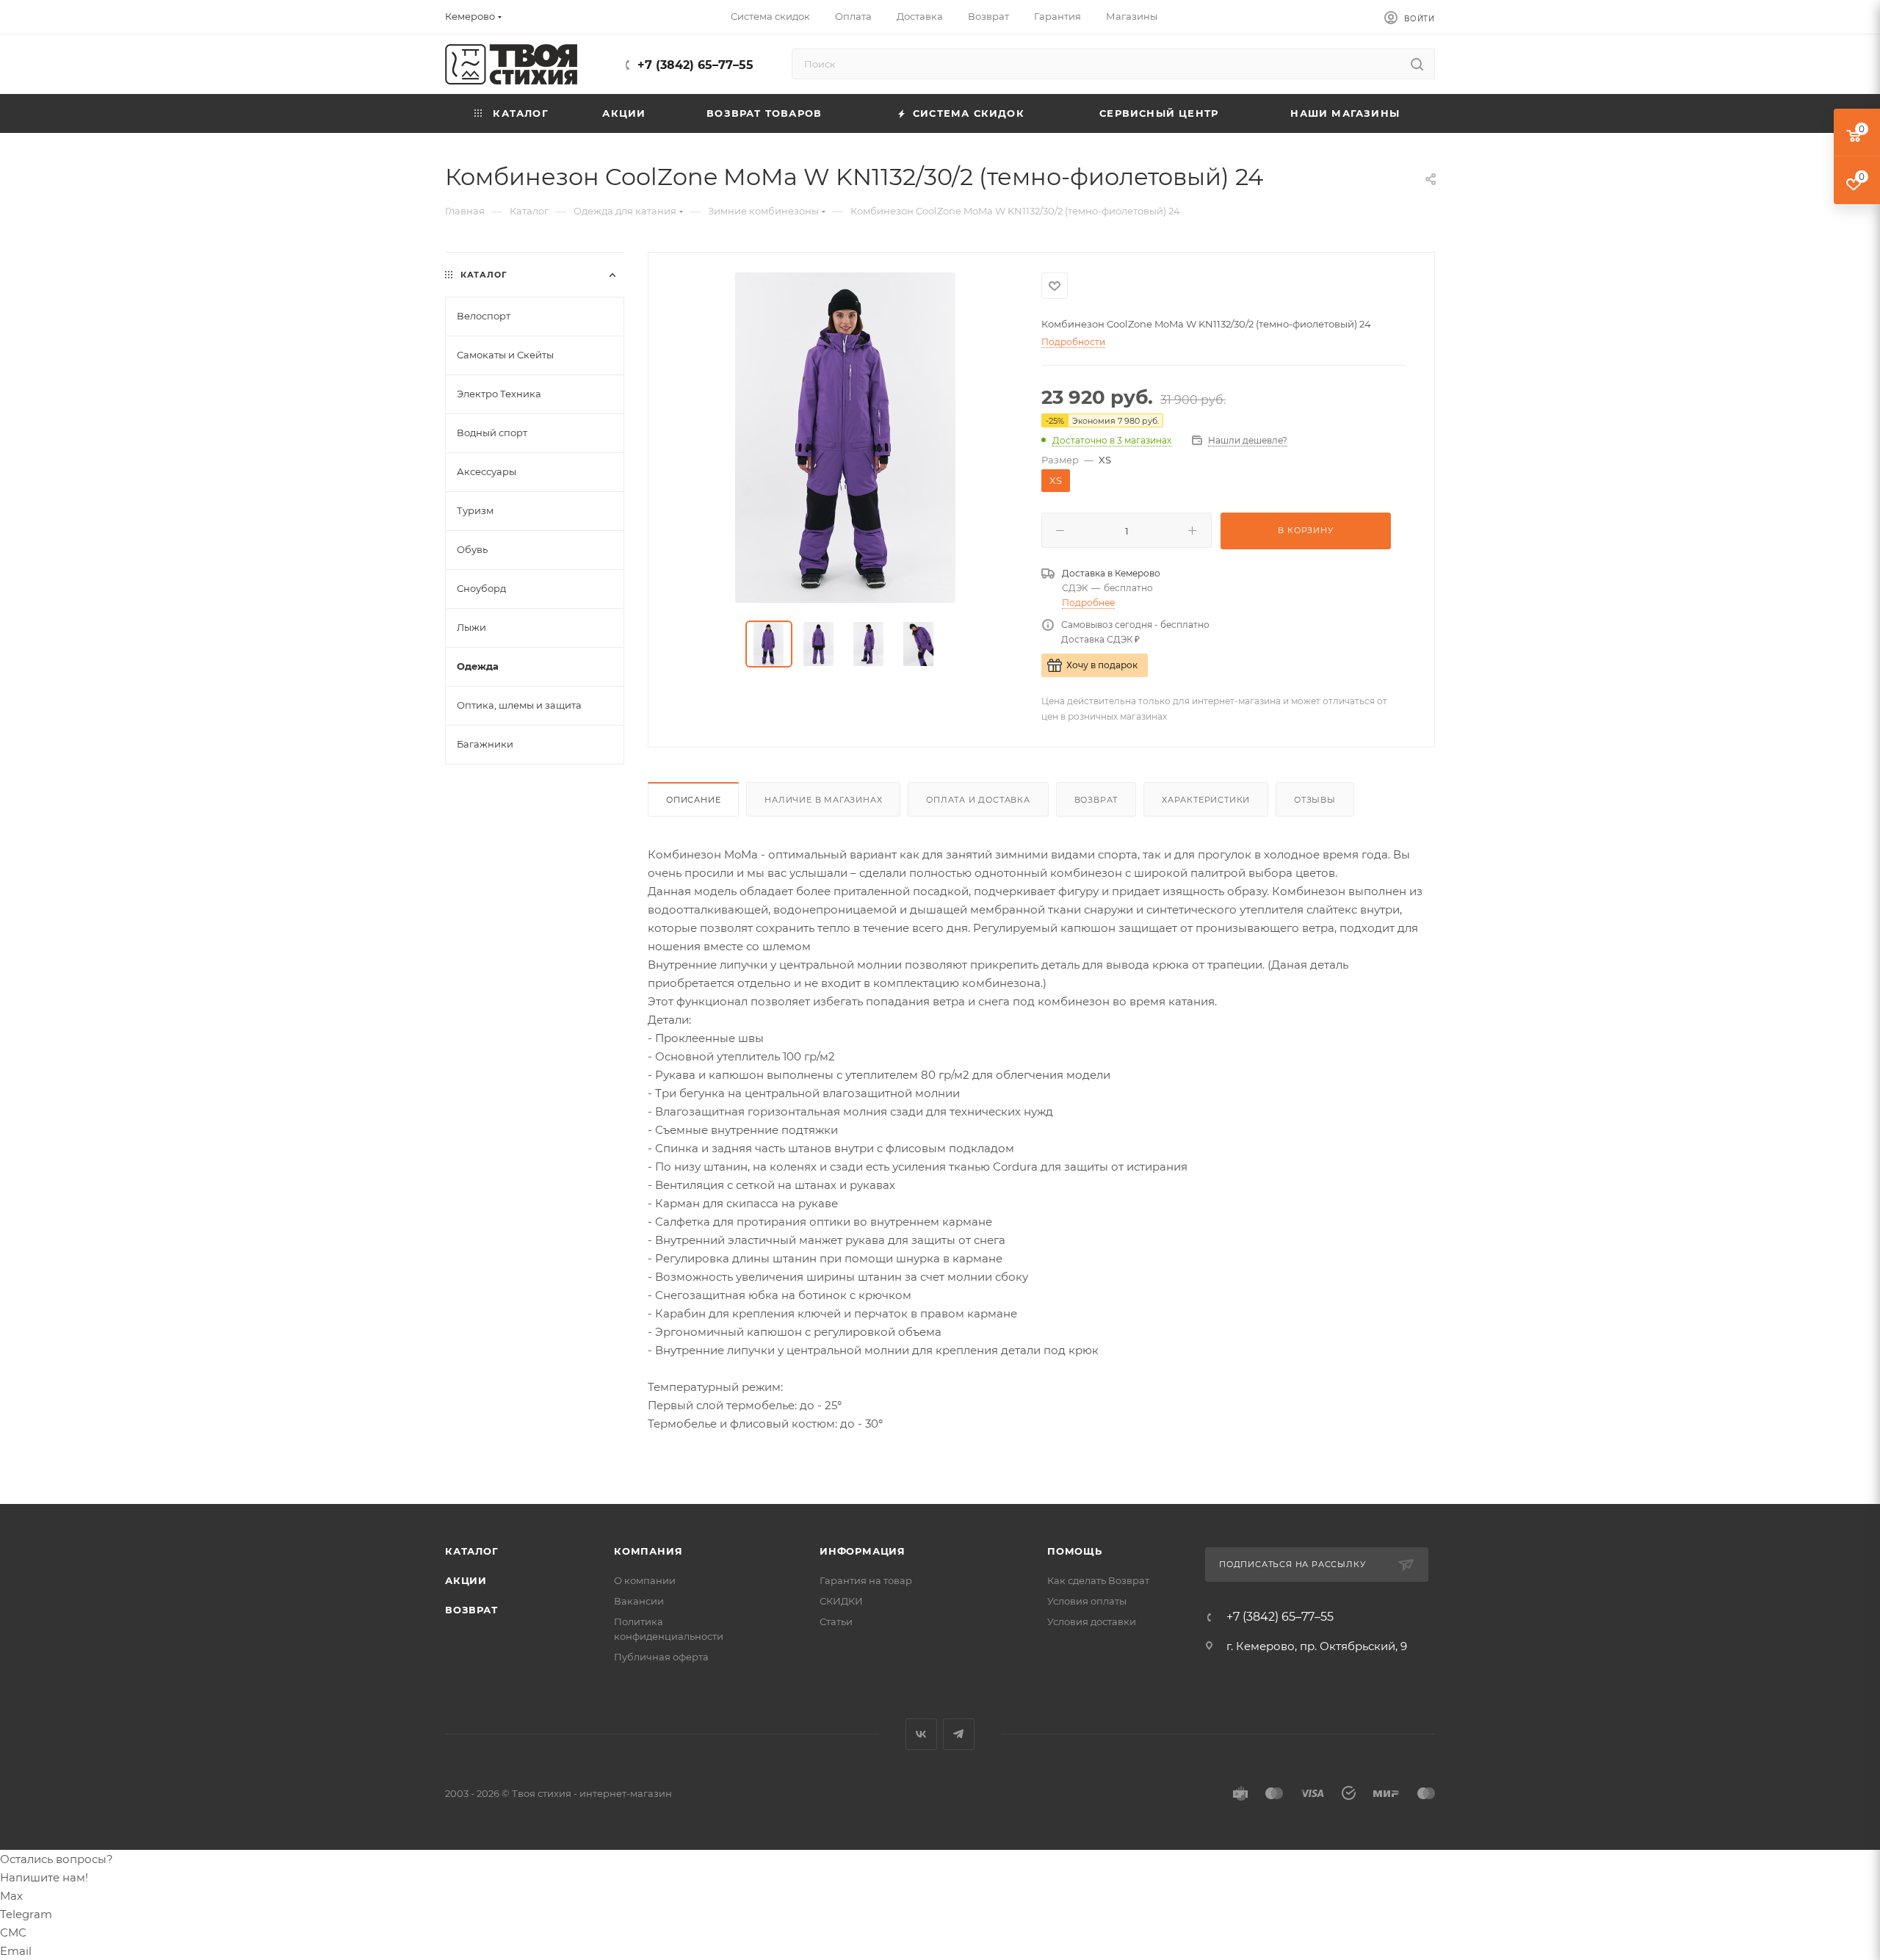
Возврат (1096, 800)
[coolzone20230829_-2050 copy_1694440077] (845, 438)
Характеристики (1206, 800)
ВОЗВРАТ (471, 1610)
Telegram (959, 1734)
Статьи (836, 1621)
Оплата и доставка (978, 800)
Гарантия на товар (866, 1580)
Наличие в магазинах (823, 800)
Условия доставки (1092, 1621)
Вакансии (639, 1601)
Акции (466, 1580)
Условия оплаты (1087, 1601)
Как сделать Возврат (1098, 1580)
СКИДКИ (841, 1601)
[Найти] (1417, 64)
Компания (648, 1551)
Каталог (472, 1551)
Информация (863, 1551)
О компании (645, 1580)
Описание (693, 800)
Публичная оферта (661, 1657)
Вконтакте (921, 1734)
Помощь (1075, 1551)
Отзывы (1315, 800)
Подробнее (1088, 603)
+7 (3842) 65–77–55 (695, 65)
